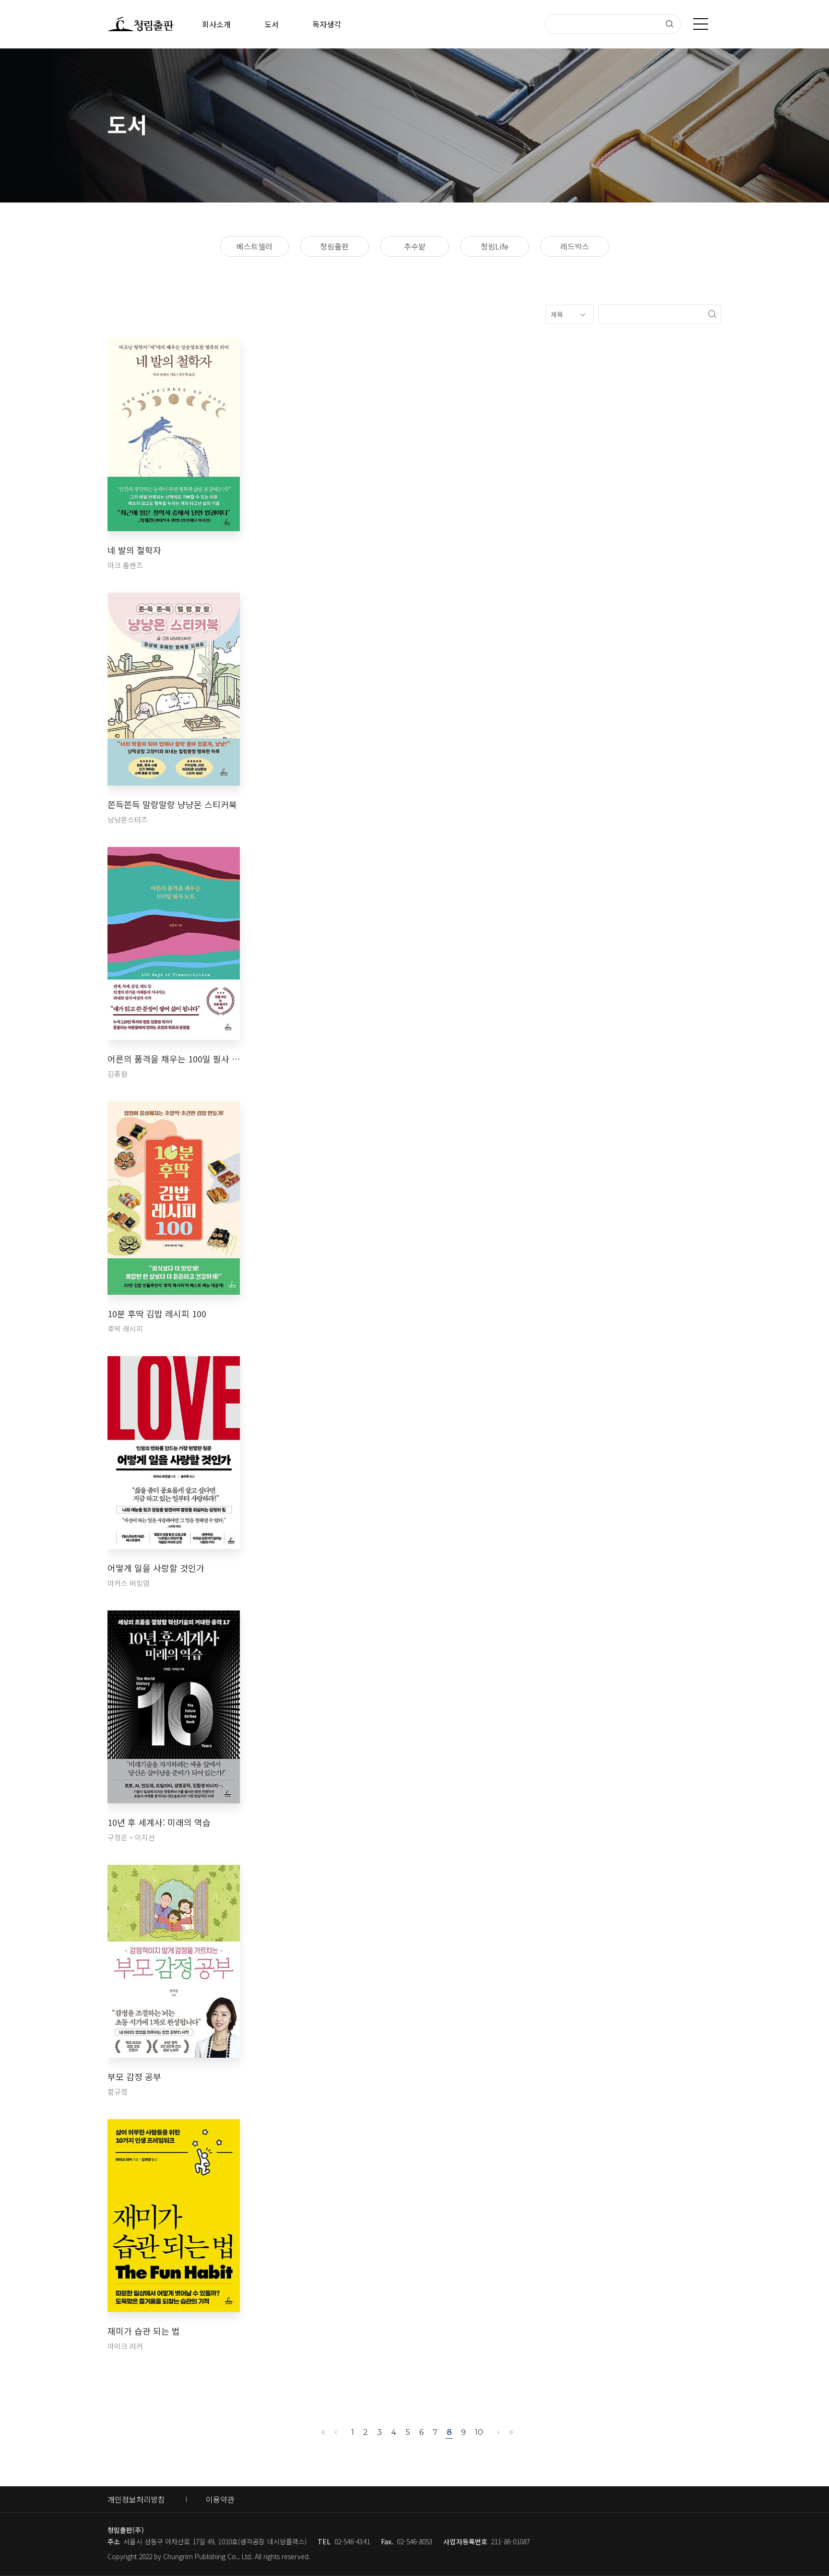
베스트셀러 (255, 246)
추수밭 (415, 246)
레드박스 (575, 246)
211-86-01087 (510, 2541)
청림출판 (334, 246)
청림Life (495, 246)
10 (479, 2432)
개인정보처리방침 (136, 2499)
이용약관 (220, 2499)
